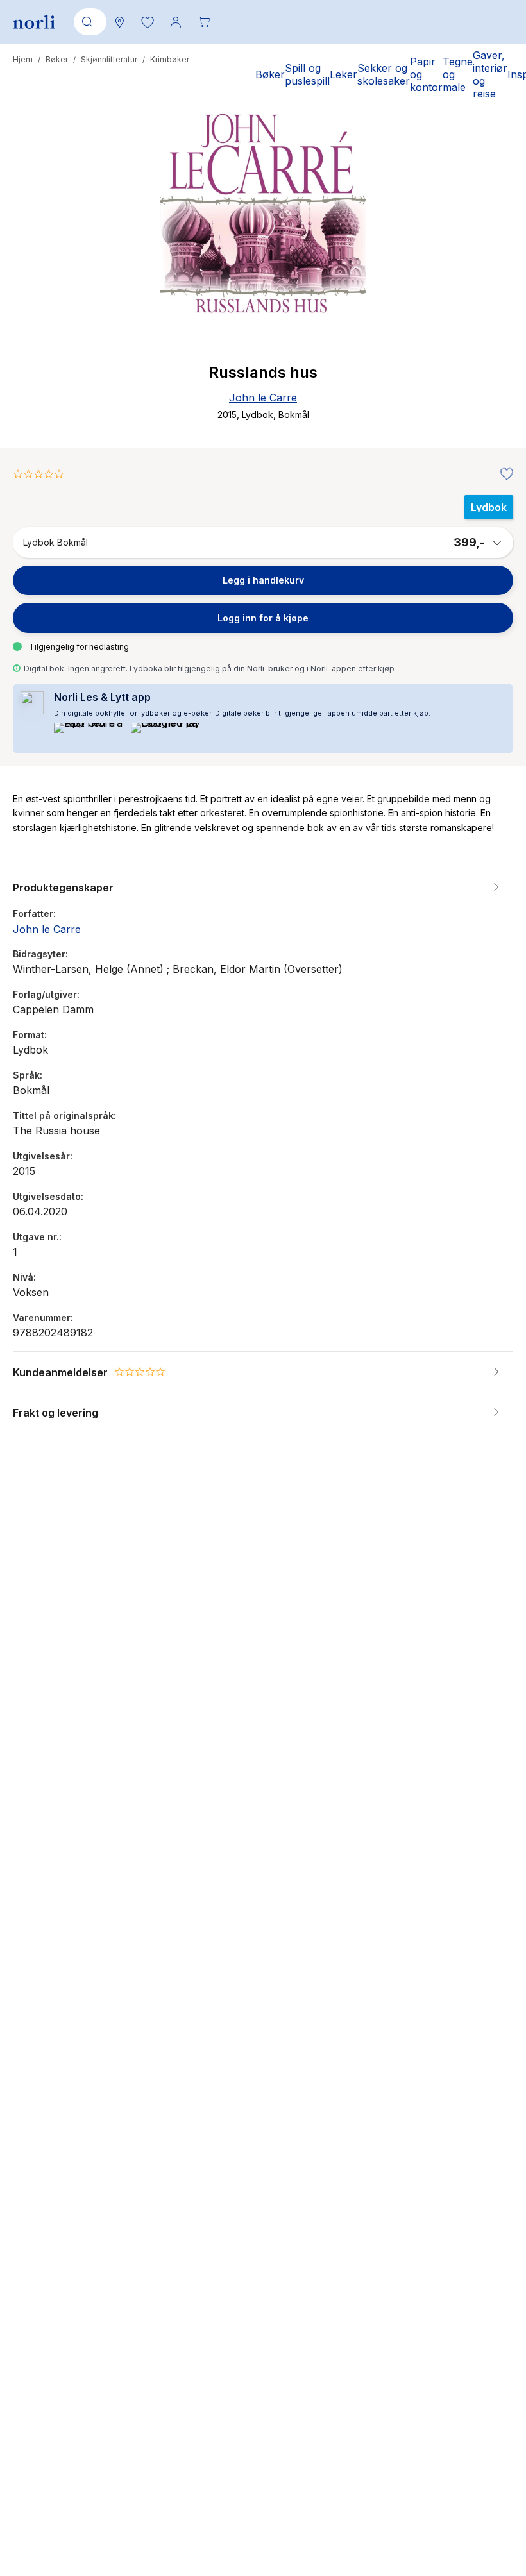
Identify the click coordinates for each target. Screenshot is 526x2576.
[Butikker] (119, 22)
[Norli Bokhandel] (34, 22)
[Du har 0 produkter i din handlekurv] (204, 22)
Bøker (57, 59)
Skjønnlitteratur (109, 59)
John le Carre (263, 398)
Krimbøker (170, 59)
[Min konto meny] (176, 22)
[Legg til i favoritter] (504, 475)
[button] (148, 22)
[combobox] (88, 22)
